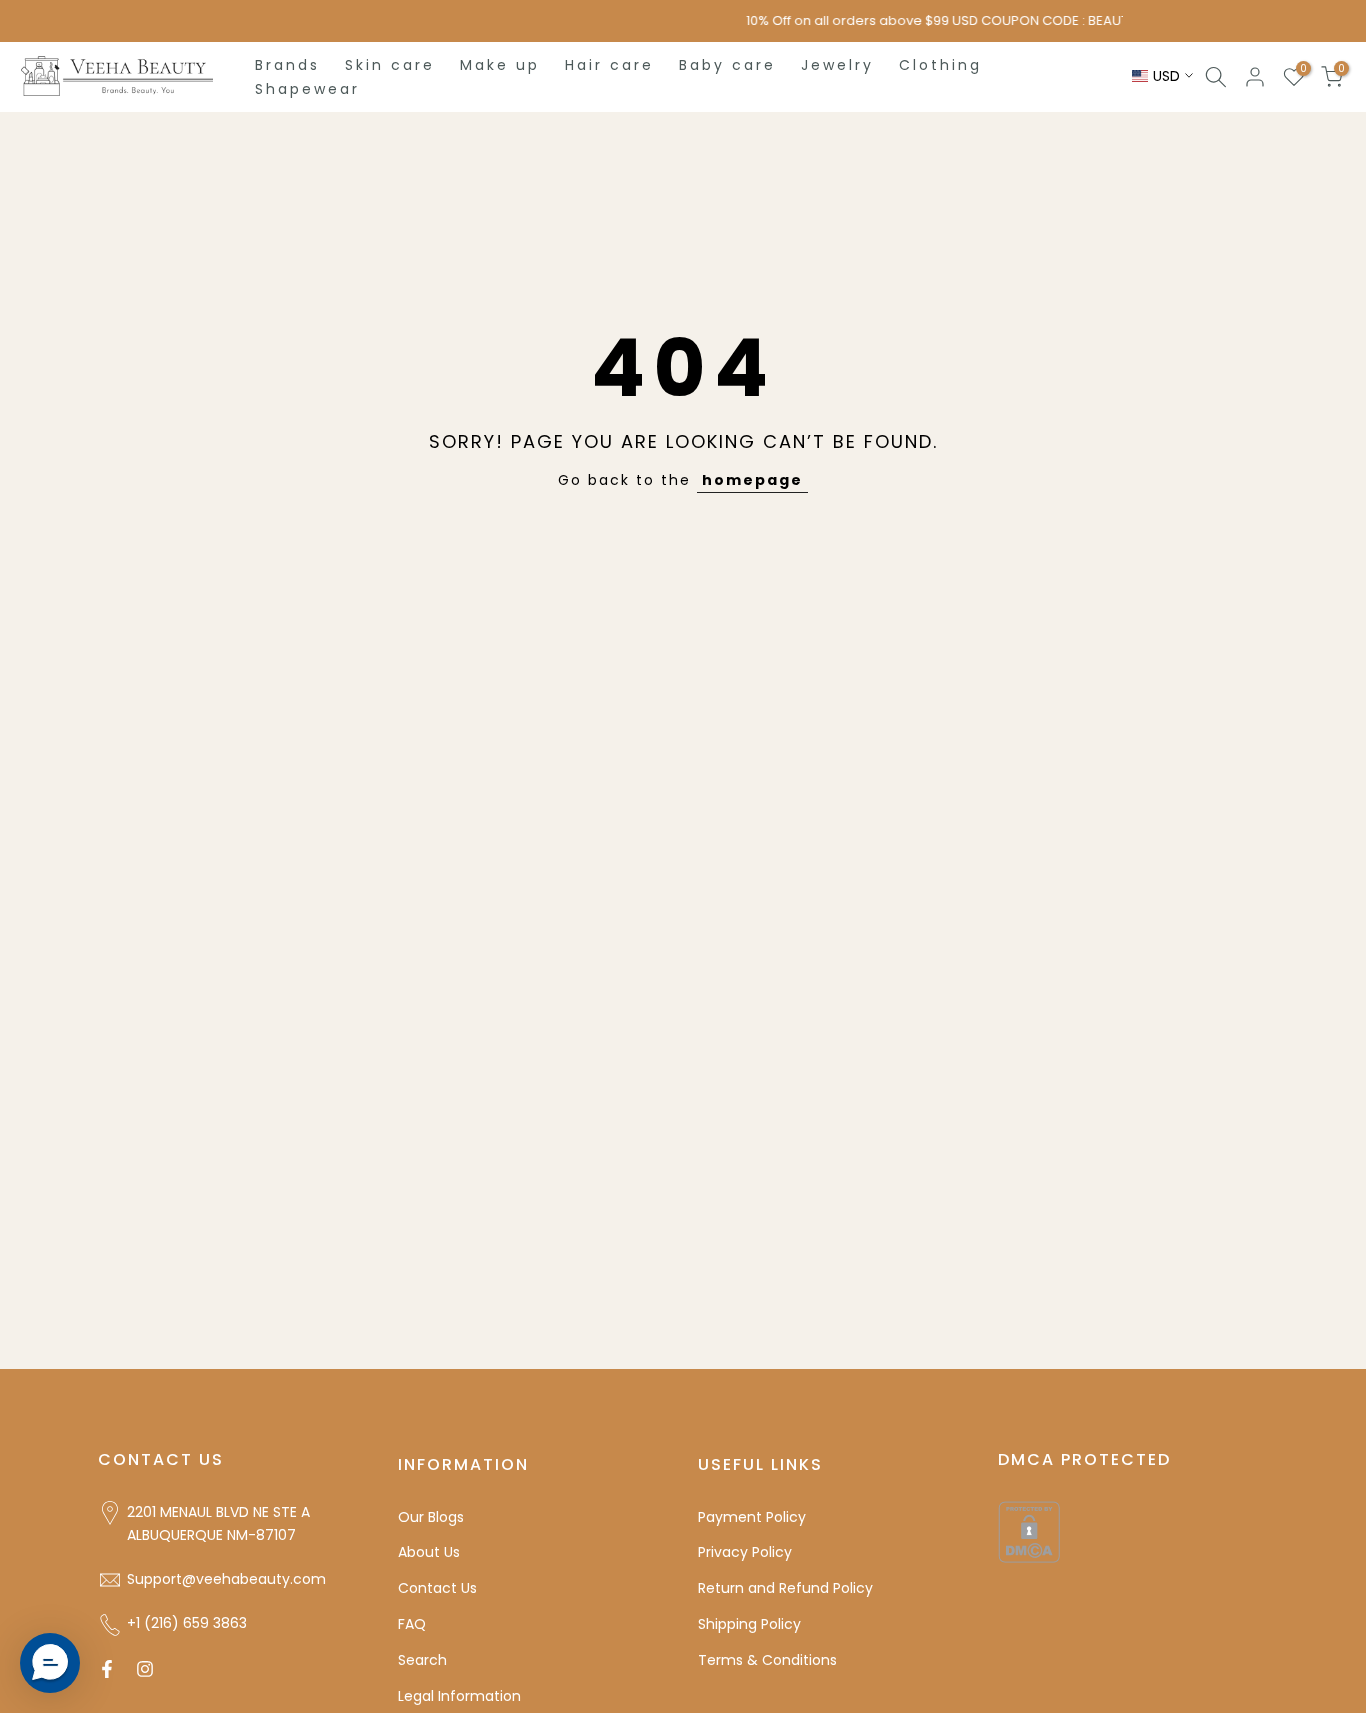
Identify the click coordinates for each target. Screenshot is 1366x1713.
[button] (50, 1663)
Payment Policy (752, 1517)
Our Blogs (431, 1517)
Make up (500, 65)
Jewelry (837, 65)
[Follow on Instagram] (145, 1669)
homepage (752, 480)
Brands (287, 65)
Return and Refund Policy (785, 1588)
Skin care (390, 65)
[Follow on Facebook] (107, 1669)
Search (422, 1660)
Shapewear (307, 89)
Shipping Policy (749, 1624)
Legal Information (459, 1696)
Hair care (609, 65)
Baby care (727, 65)
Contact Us (437, 1588)
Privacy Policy (745, 1552)
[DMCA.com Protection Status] (1029, 1530)
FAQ (412, 1624)
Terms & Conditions (767, 1660)
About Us (429, 1552)
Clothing (940, 65)
